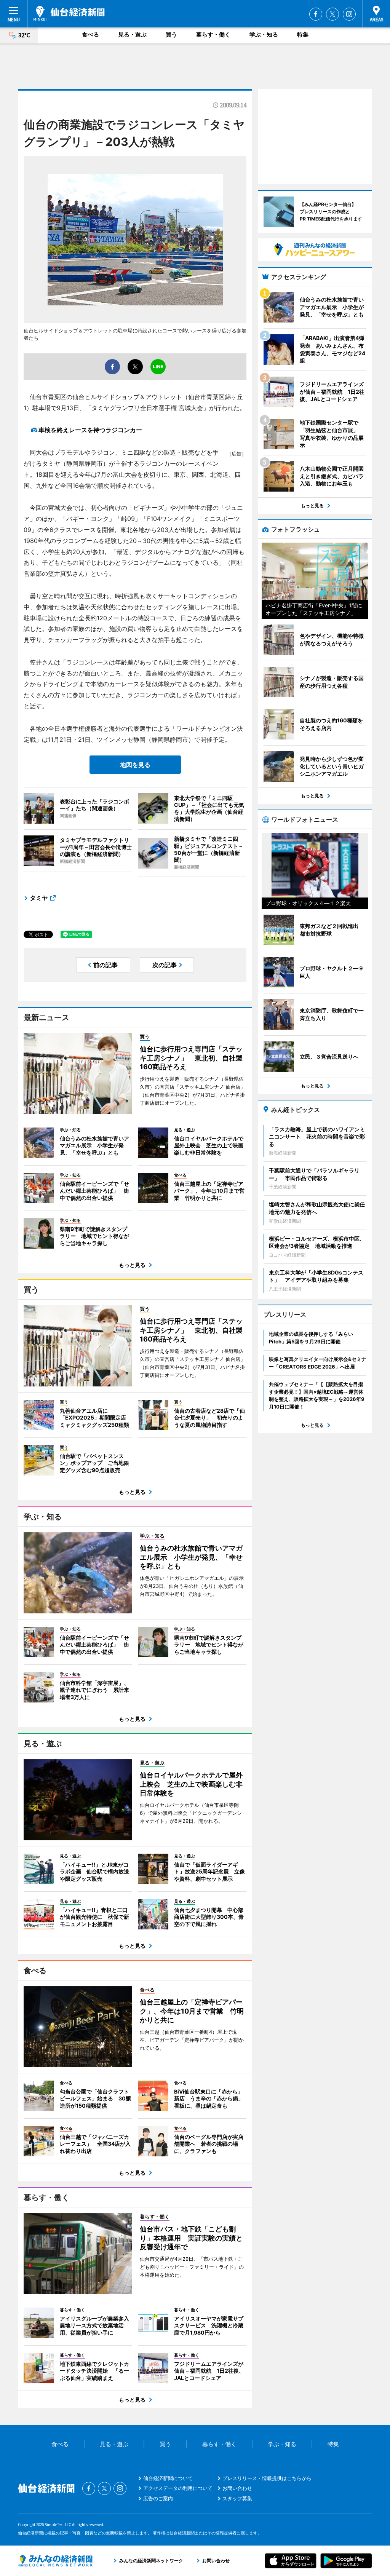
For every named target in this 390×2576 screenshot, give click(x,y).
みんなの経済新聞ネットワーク (55, 2561)
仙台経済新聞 (69, 13)
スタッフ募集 (237, 2498)
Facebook (316, 14)
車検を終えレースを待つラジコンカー (90, 430)
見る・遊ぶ (132, 34)
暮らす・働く (213, 34)
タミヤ (39, 898)
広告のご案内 (158, 2498)
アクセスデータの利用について (178, 2488)
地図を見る (135, 765)
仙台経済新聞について (168, 2478)
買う (171, 34)
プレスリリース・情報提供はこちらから (267, 2478)
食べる (90, 34)
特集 (303, 34)
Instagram (349, 14)
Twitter (332, 14)
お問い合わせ (237, 2488)
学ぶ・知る (264, 34)
